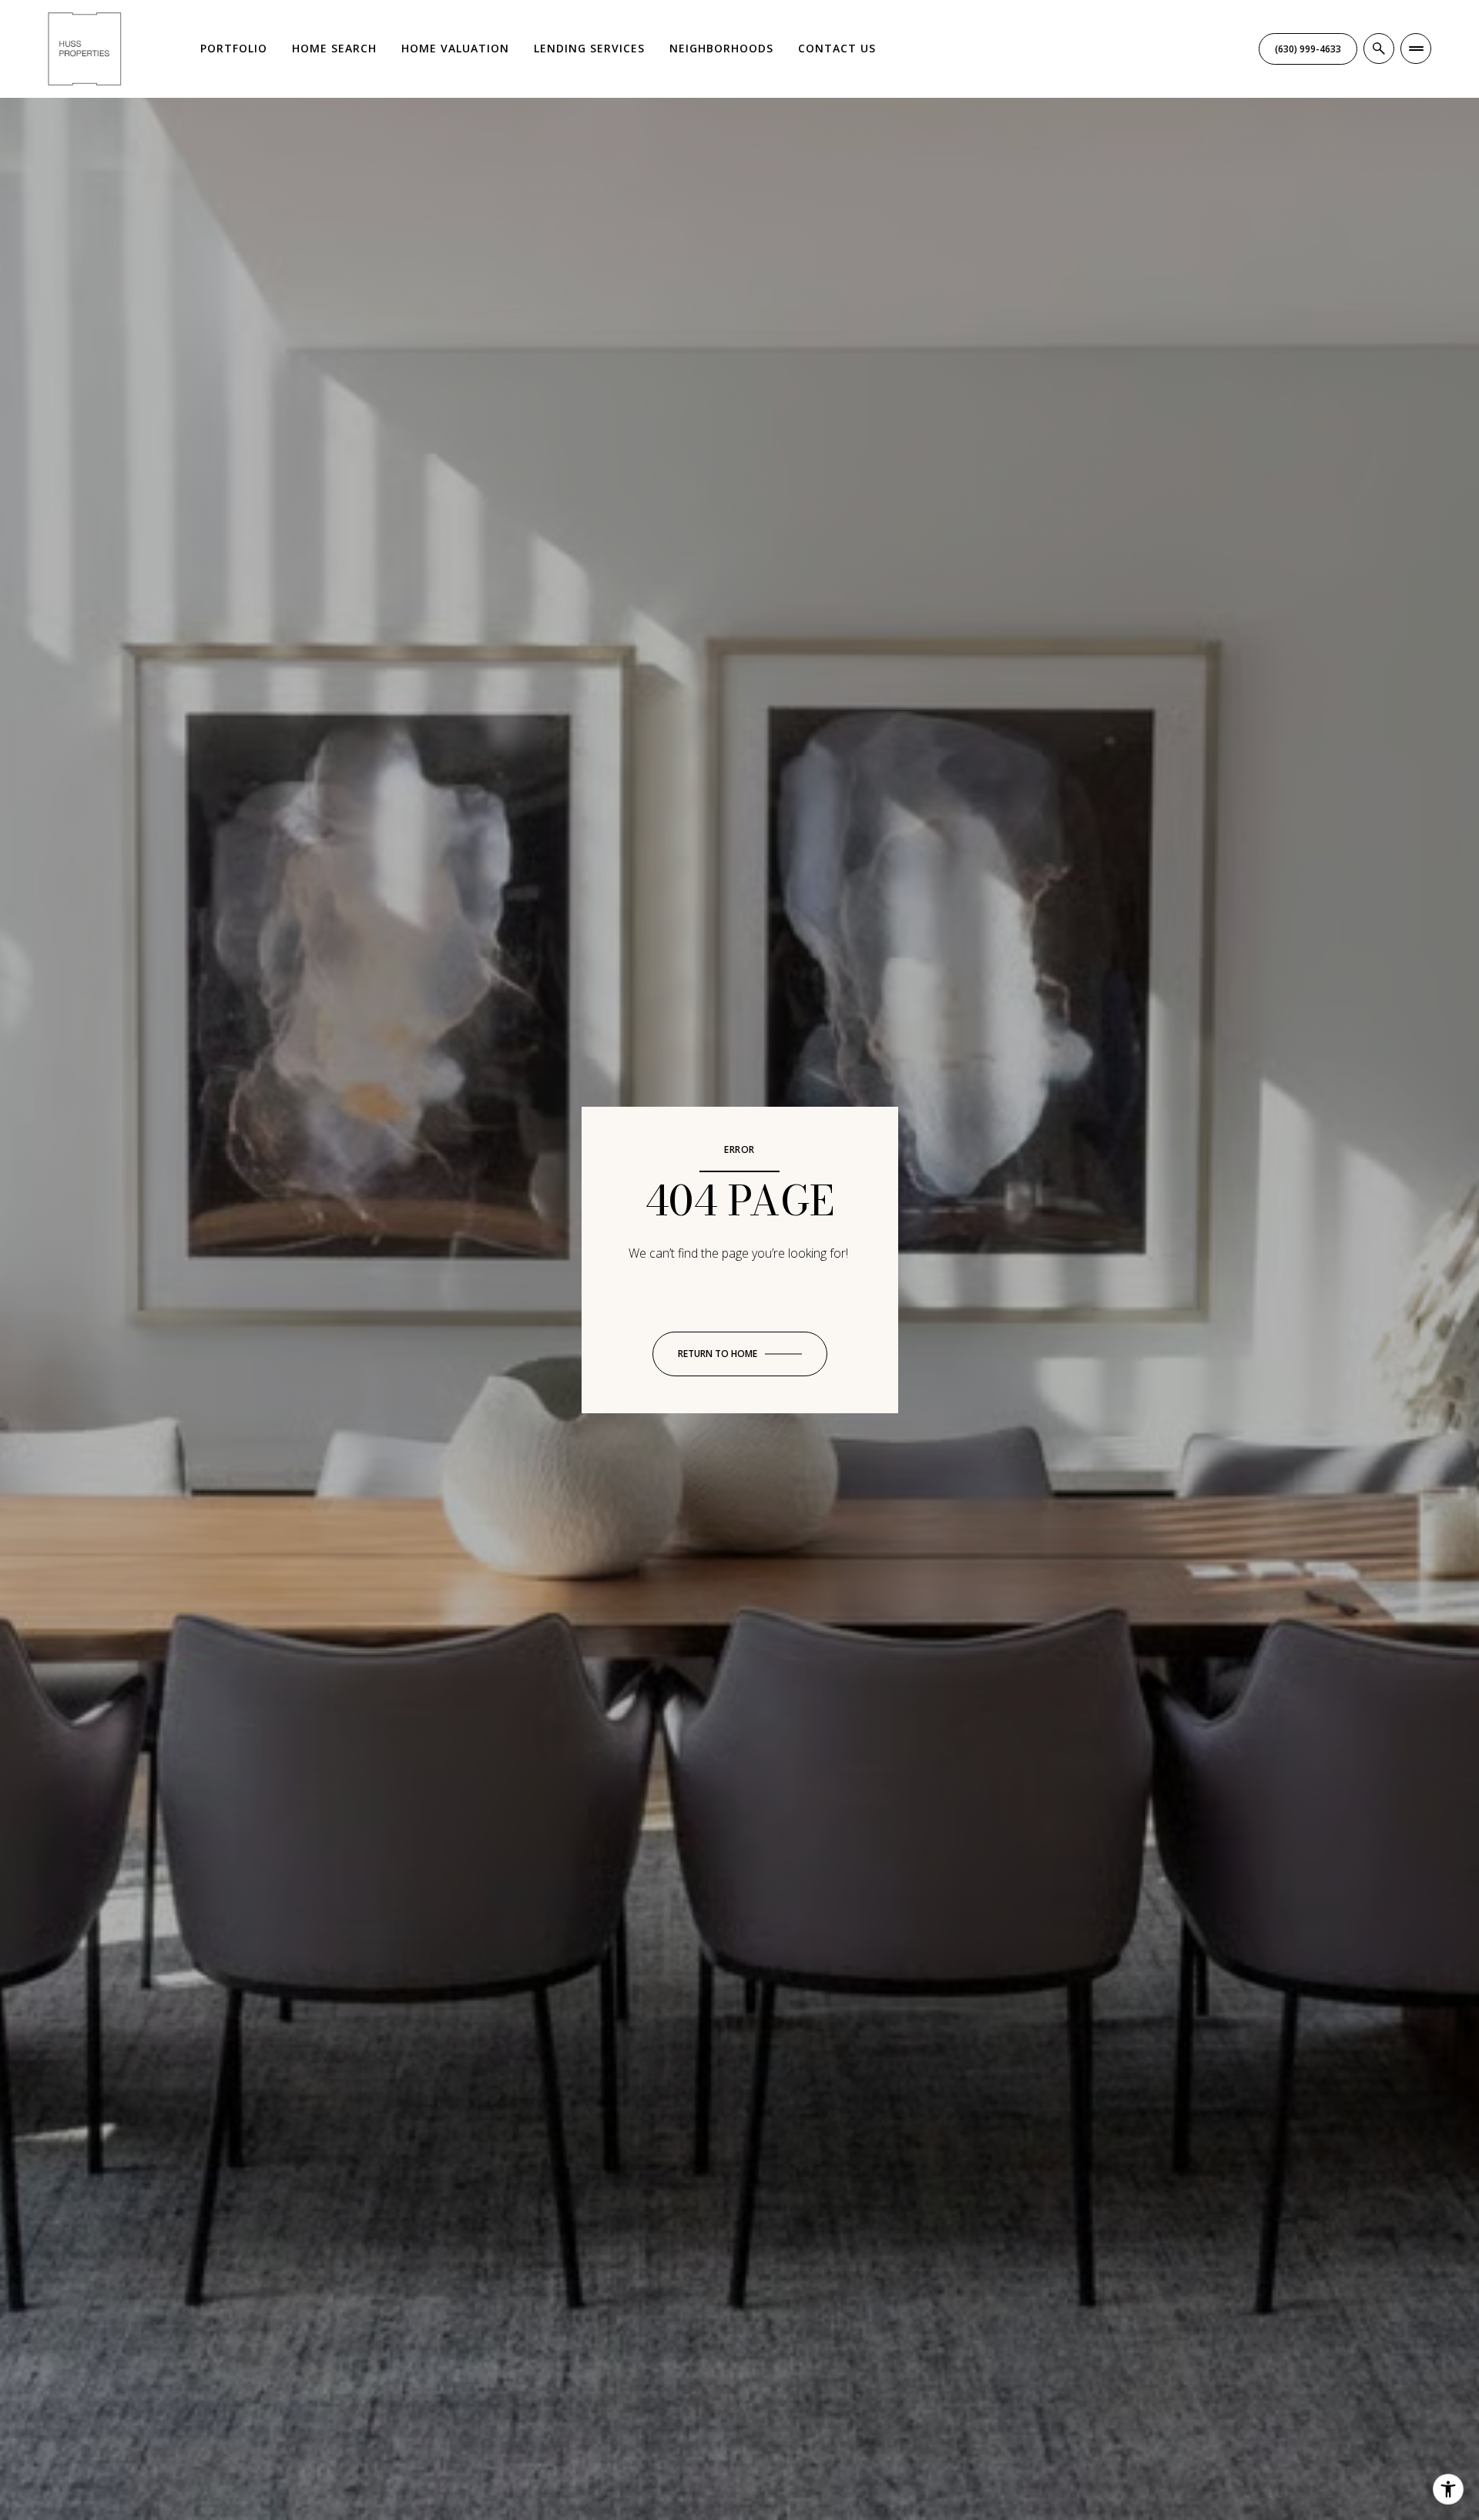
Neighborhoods (721, 48)
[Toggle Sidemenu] (1416, 49)
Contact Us (837, 48)
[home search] (1379, 49)
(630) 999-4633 (1308, 49)
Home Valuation (455, 48)
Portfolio (234, 48)
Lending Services (589, 48)
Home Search (334, 48)
